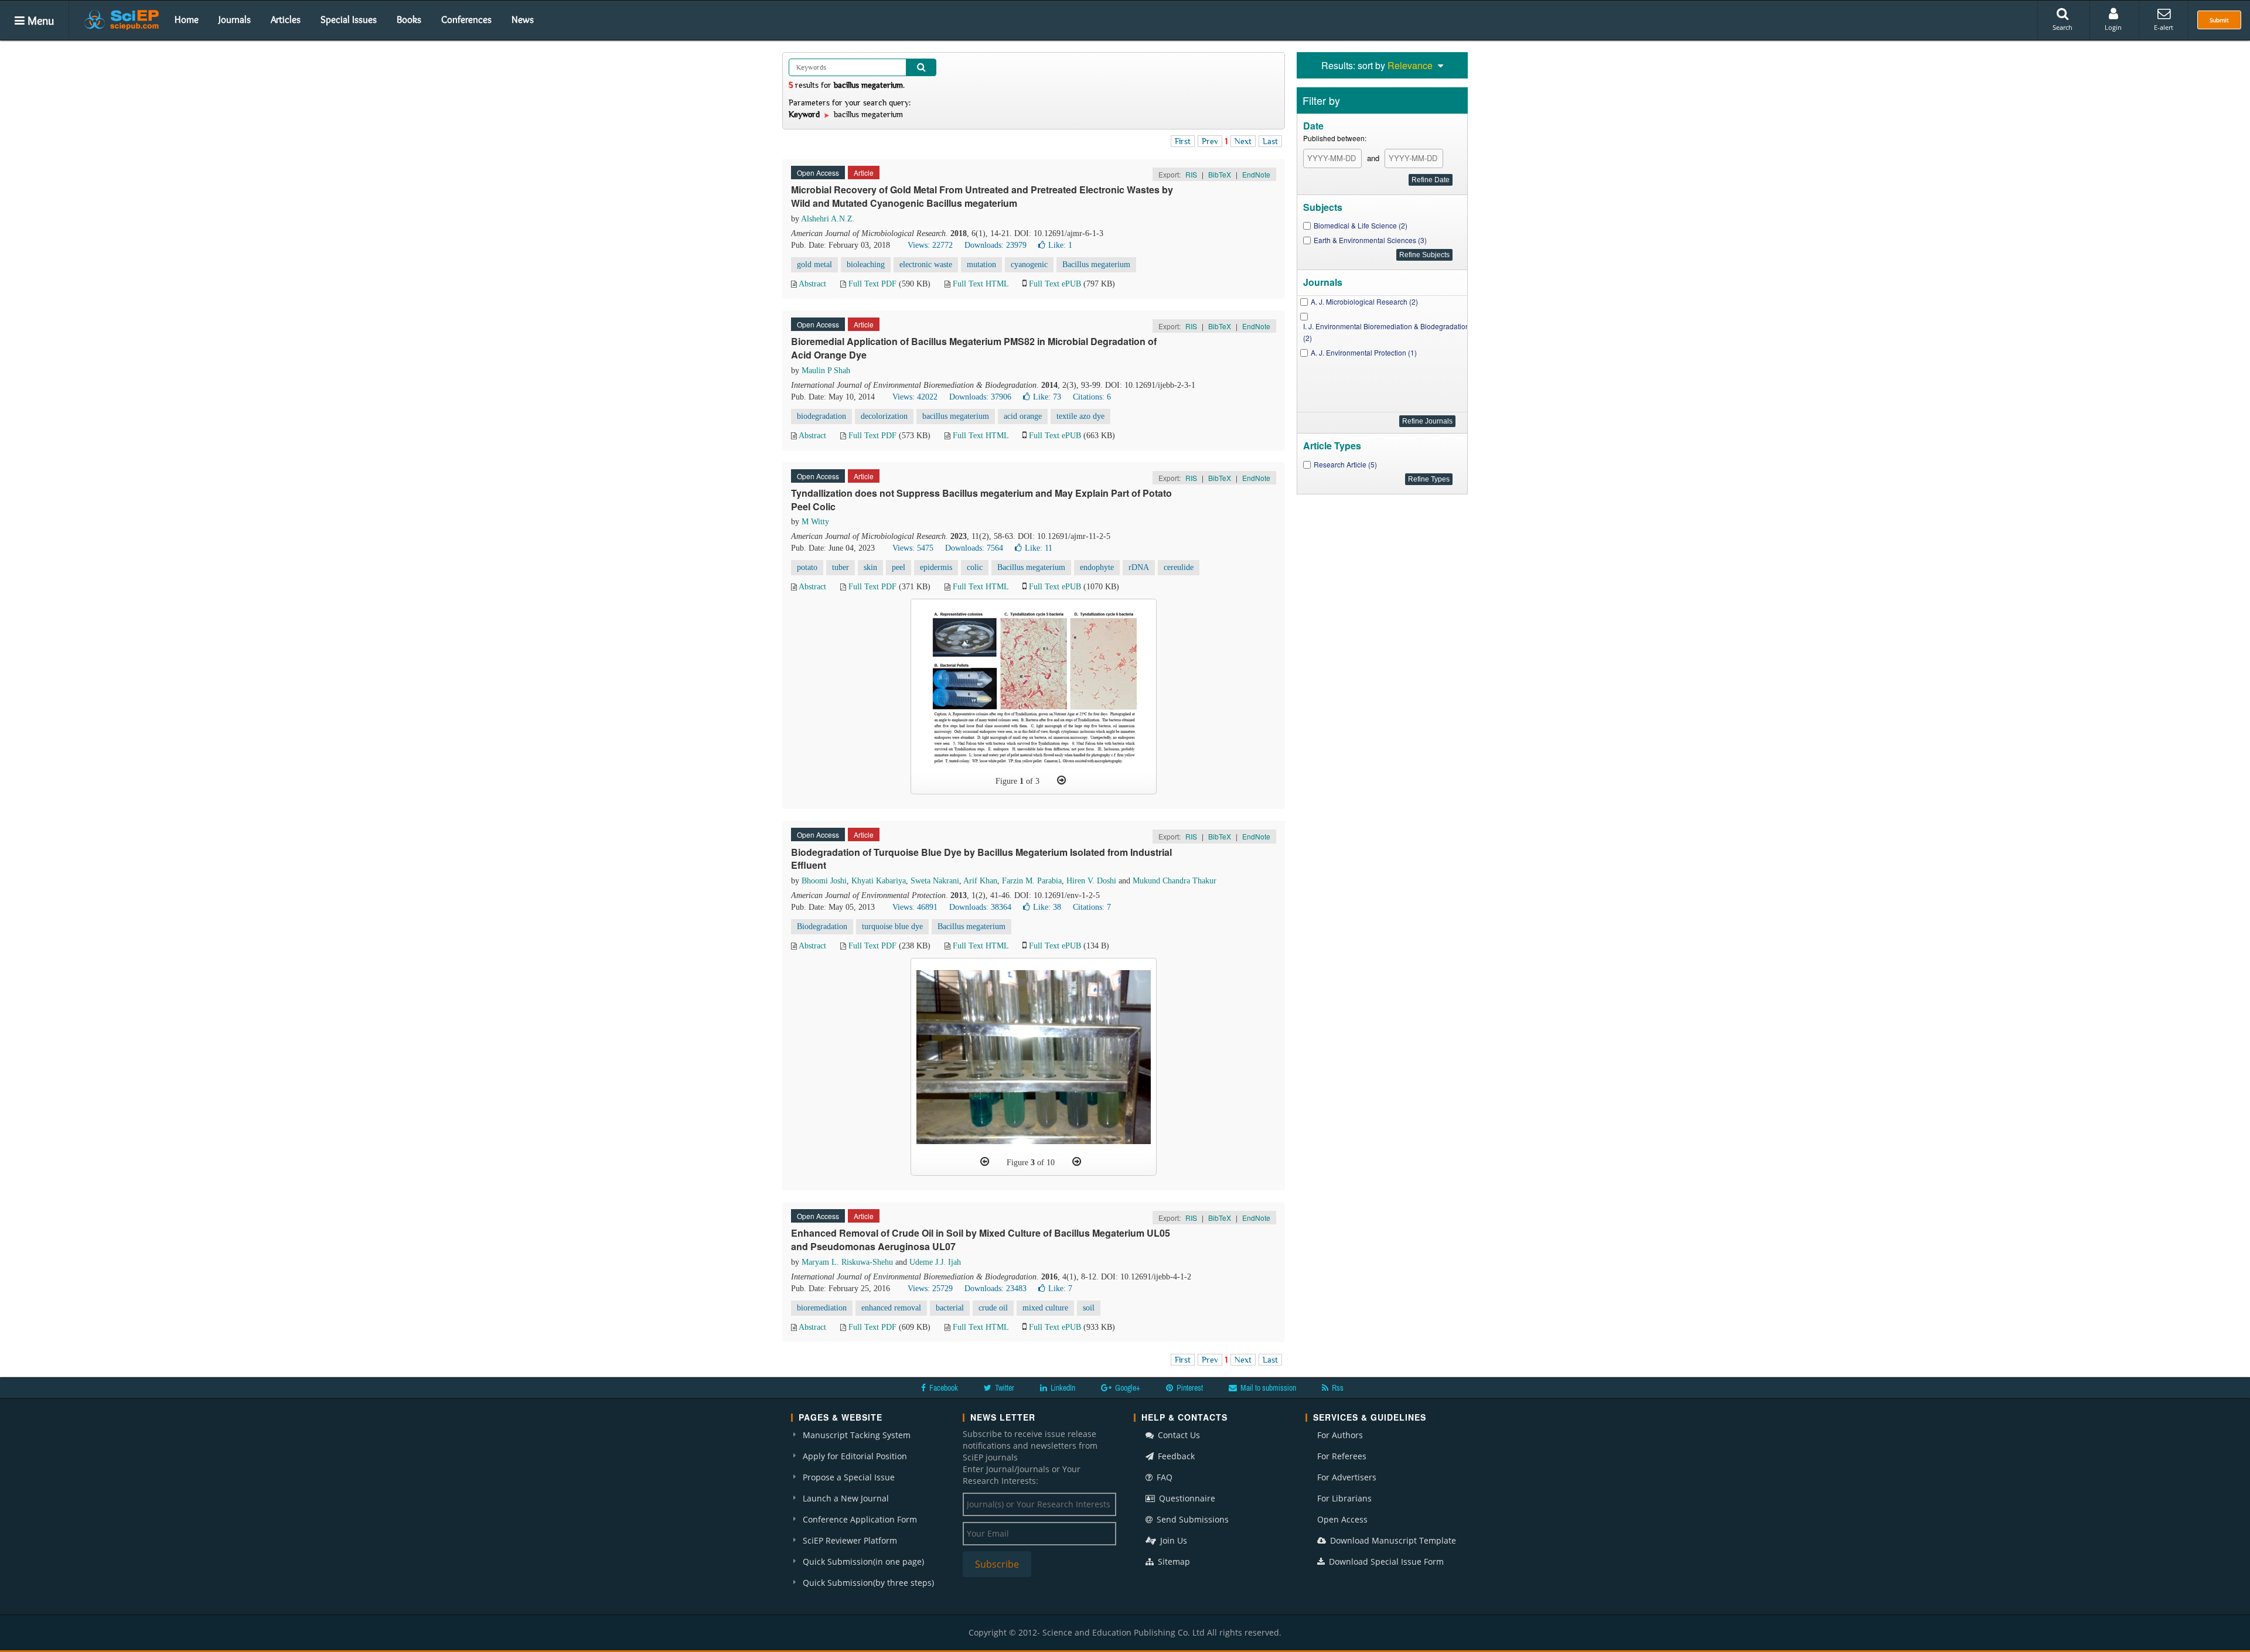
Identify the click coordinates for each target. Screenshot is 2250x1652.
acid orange (1023, 416)
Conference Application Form (860, 1519)
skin (870, 567)
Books (409, 19)
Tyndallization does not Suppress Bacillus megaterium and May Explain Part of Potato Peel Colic (981, 500)
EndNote (1256, 174)
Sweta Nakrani (935, 881)
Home (187, 19)
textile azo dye (1080, 416)
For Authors (1340, 1435)
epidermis (936, 567)
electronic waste (926, 264)
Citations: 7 (1092, 907)
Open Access (1342, 1519)
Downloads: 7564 (974, 548)
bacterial (950, 1308)
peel (899, 567)
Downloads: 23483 (996, 1289)
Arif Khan (980, 881)
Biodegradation (822, 926)
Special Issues (349, 19)
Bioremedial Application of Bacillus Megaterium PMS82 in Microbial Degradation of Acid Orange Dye (974, 348)
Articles (286, 19)
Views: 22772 (930, 245)
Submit (2219, 20)
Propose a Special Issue (849, 1477)
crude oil (993, 1308)
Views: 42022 (915, 397)
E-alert (2164, 27)
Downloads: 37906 (980, 397)
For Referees (1342, 1456)
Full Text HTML (981, 284)
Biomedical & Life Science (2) (1361, 225)
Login (2113, 27)
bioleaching (866, 264)
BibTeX (1220, 174)
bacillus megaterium (956, 416)
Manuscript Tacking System (857, 1435)
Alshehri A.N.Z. (828, 219)
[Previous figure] (985, 1162)
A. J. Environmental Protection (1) (1364, 352)
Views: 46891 (915, 907)
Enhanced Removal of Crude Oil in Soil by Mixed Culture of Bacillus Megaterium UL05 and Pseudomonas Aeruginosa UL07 (981, 1240)
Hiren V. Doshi (1091, 881)
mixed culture (1045, 1308)
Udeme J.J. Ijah (935, 1262)
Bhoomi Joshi (824, 881)
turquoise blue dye (892, 926)
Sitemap (1173, 1561)
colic (975, 567)
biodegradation (821, 416)
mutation (981, 264)
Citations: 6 (1092, 397)
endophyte (1097, 567)
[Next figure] (1061, 780)
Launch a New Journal (846, 1498)
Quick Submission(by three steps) (868, 1583)
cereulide (1179, 567)
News (523, 19)
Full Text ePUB (1055, 284)
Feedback (1175, 1456)
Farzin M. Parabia (1032, 881)
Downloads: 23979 (996, 245)
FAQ (1163, 1477)
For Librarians (1344, 1498)
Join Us (1172, 1540)
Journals (235, 19)
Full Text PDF (872, 284)
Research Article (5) (1345, 464)
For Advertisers (1347, 1477)
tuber (841, 567)
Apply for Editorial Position (855, 1456)
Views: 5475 (913, 548)
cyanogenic (1029, 264)
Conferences (466, 19)
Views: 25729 (930, 1289)
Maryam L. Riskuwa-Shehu (847, 1262)
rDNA (1139, 567)
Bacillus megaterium (1096, 264)
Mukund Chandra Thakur (1175, 881)
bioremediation (822, 1308)
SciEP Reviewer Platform (850, 1540)
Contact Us (1178, 1435)
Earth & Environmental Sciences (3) (1370, 240)
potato (807, 567)
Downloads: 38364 (980, 907)
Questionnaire (1186, 1498)
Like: (1060, 245)
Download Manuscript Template (1392, 1540)
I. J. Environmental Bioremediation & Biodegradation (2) (1386, 332)
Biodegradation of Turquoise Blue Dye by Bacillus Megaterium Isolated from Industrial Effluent (981, 859)
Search (2062, 27)
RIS (1191, 174)
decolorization (884, 416)
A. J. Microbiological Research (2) (1364, 301)
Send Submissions (1192, 1519)
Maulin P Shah (826, 371)
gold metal (814, 264)
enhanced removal (891, 1308)
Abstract (812, 284)
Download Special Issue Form (1385, 1561)
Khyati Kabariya (879, 881)
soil (1089, 1308)
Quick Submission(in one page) (863, 1561)
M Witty (815, 522)
